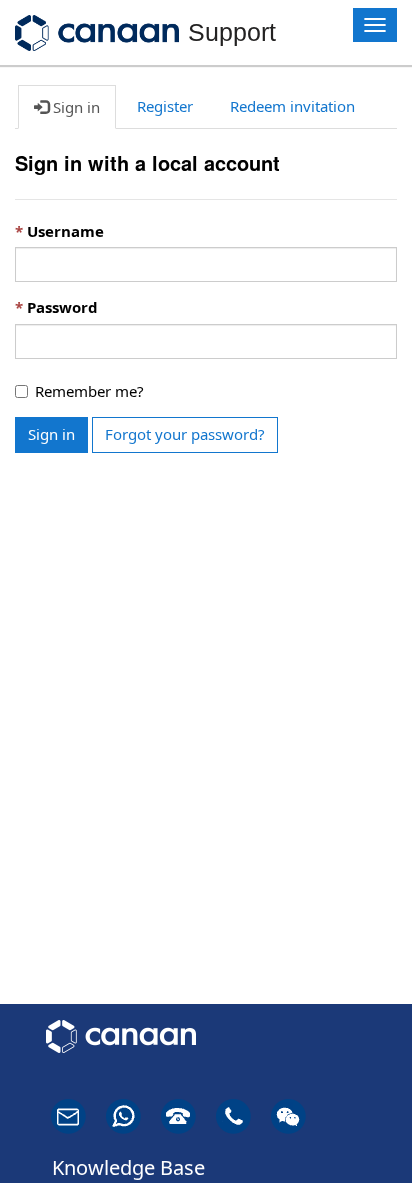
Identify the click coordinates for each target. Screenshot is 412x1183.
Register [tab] (165, 106)
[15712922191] (298, 1116)
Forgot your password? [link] (185, 434)
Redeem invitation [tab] (292, 106)
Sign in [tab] (74, 107)
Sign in (51, 434)
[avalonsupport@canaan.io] (78, 1116)
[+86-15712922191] (133, 1116)
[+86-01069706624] (188, 1116)
